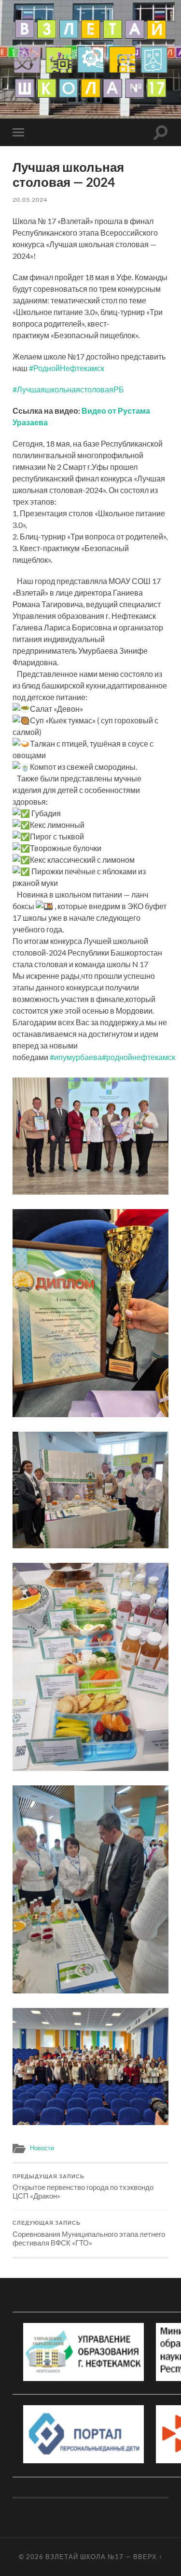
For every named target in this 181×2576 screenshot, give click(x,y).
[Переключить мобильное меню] (20, 132)
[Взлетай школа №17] (90, 59)
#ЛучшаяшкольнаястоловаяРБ (68, 389)
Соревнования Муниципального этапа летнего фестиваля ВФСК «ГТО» (89, 2233)
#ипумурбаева (76, 1057)
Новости (42, 2148)
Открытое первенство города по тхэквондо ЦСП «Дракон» (83, 2187)
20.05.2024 (30, 200)
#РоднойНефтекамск (67, 368)
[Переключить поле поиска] (161, 132)
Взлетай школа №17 (84, 2557)
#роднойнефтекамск (139, 1057)
